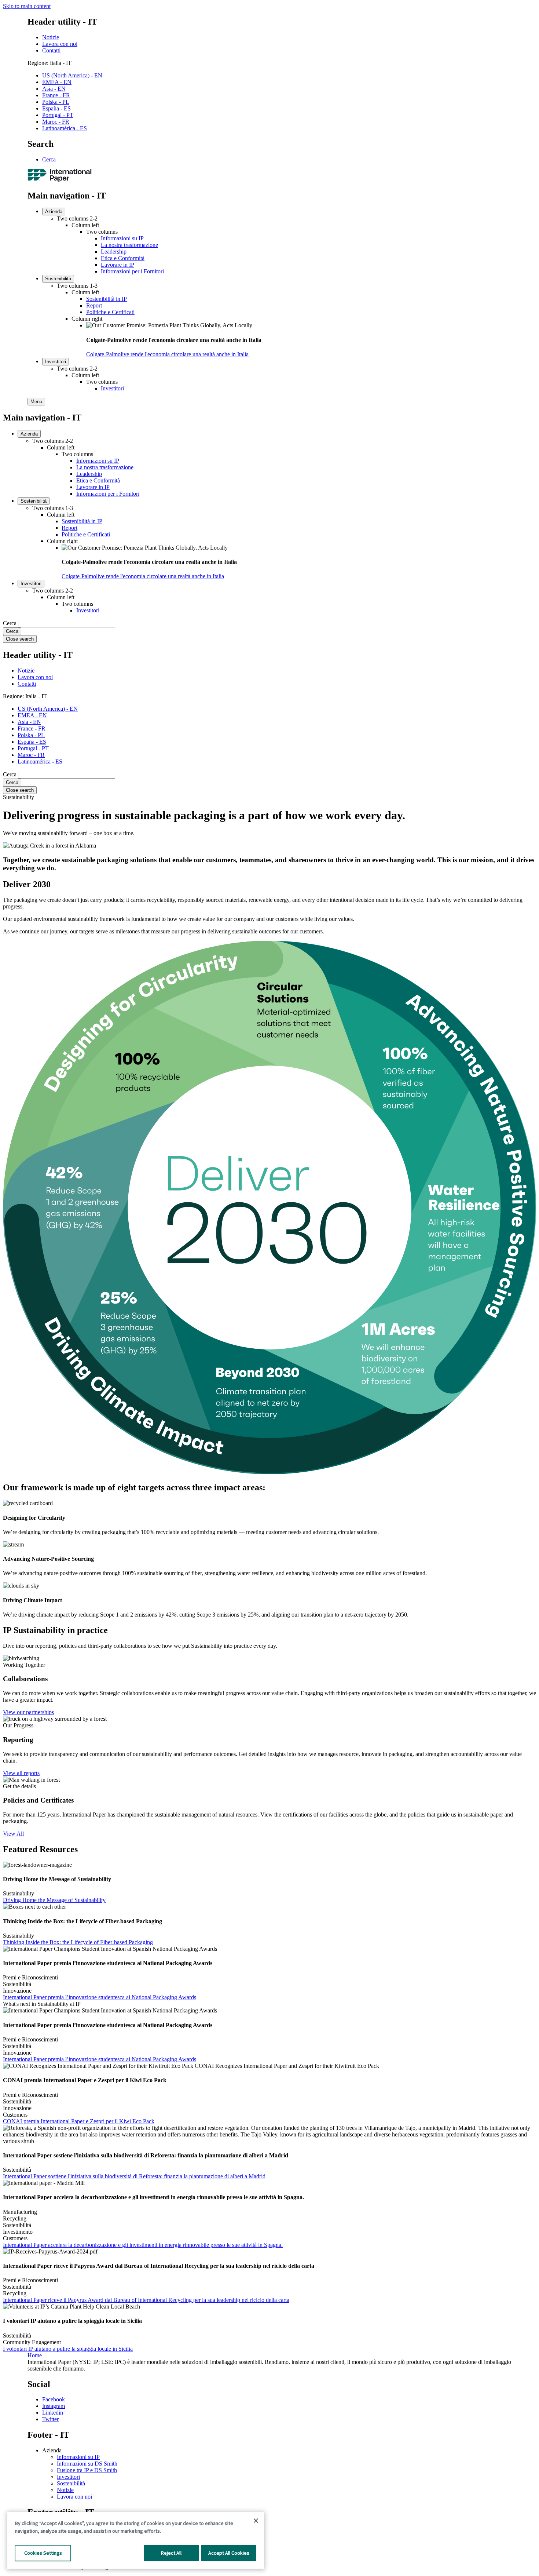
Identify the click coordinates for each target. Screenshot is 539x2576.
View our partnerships (28, 1712)
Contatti (51, 50)
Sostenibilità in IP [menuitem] (107, 299)
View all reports (21, 1773)
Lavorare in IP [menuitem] (118, 265)
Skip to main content (27, 6)
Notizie (51, 37)
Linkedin (53, 2413)
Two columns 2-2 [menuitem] (77, 218)
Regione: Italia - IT (49, 63)
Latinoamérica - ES (65, 128)
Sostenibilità (71, 2483)
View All (13, 1834)
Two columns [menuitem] (102, 232)
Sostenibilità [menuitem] (58, 279)
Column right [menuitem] (87, 319)
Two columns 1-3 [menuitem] (77, 286)
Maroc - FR (56, 122)
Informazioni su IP (78, 2457)
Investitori (68, 2477)
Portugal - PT (58, 115)
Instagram (54, 2406)
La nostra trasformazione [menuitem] (129, 245)
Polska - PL (56, 102)
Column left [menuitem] (85, 225)
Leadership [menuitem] (114, 252)
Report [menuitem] (94, 305)
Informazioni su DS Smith (87, 2464)
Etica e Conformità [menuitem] (123, 258)
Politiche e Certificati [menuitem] (110, 312)
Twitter (50, 2419)
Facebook (54, 2399)
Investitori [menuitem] (56, 362)
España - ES (56, 108)
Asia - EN (54, 89)
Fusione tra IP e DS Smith (87, 2470)
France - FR (56, 95)
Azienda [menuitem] (54, 212)
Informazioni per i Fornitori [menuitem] (132, 271)
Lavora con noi (60, 44)
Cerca (49, 159)
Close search (20, 639)
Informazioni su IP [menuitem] (122, 238)
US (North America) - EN (72, 75)
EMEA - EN (57, 82)
